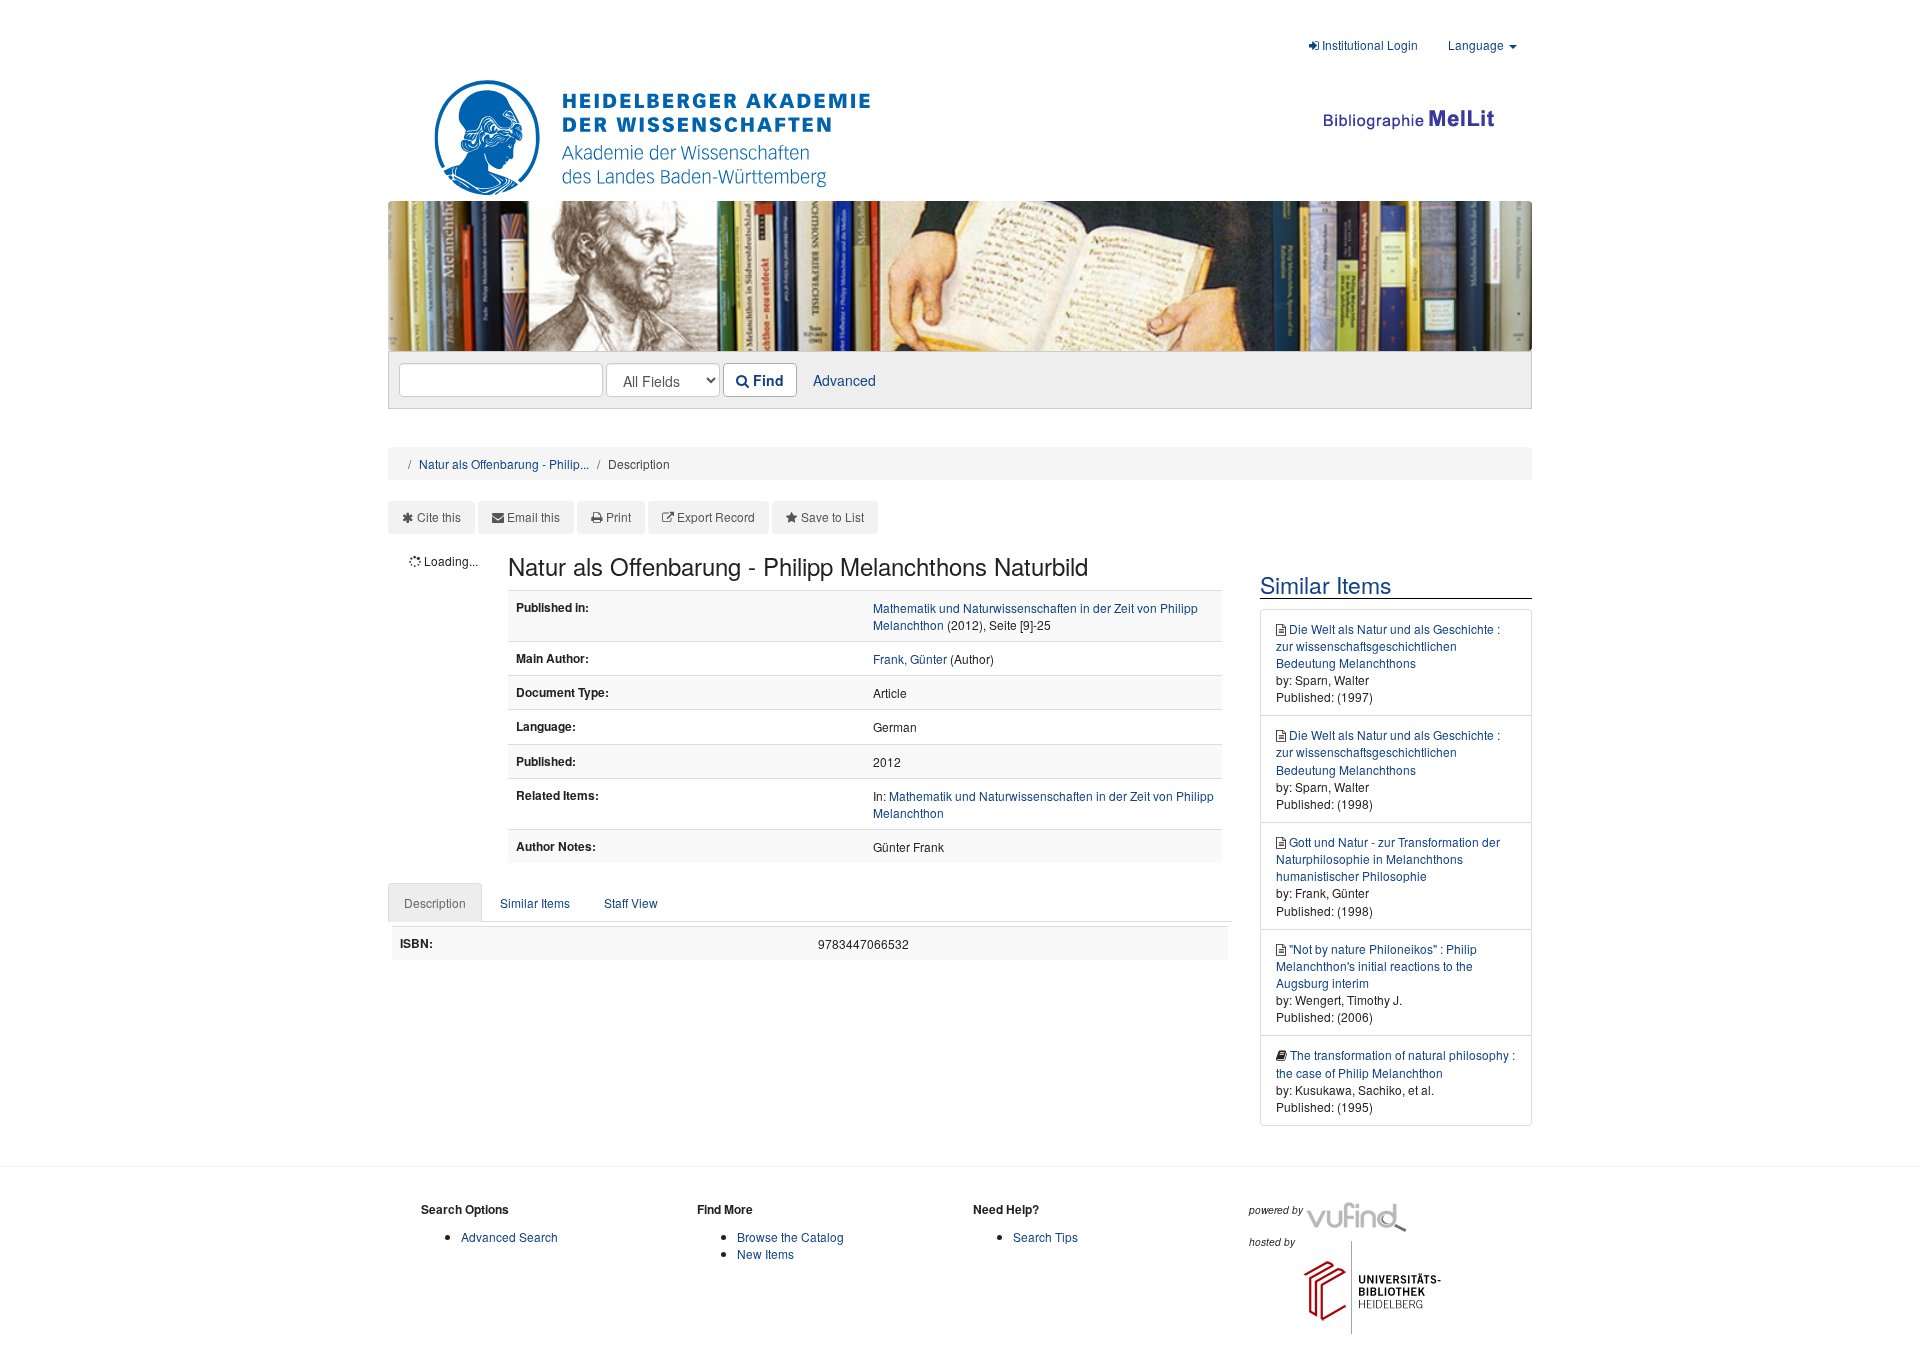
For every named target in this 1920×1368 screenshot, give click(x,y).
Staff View (631, 902)
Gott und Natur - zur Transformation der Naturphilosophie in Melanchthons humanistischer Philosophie (1388, 858)
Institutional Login (1368, 44)
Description (435, 902)
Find (766, 380)
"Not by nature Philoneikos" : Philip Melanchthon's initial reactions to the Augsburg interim (1376, 965)
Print (618, 516)
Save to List (832, 516)
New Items (765, 1253)
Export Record (716, 516)
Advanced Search (509, 1236)
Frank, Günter (910, 658)
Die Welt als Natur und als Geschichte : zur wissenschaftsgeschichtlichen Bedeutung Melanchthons (1388, 645)
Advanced (844, 380)
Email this (533, 516)
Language (1477, 44)
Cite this (439, 516)
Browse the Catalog (790, 1236)
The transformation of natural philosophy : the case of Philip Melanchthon (1395, 1063)
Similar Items (535, 902)
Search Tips (1045, 1236)
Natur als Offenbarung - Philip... (504, 463)
